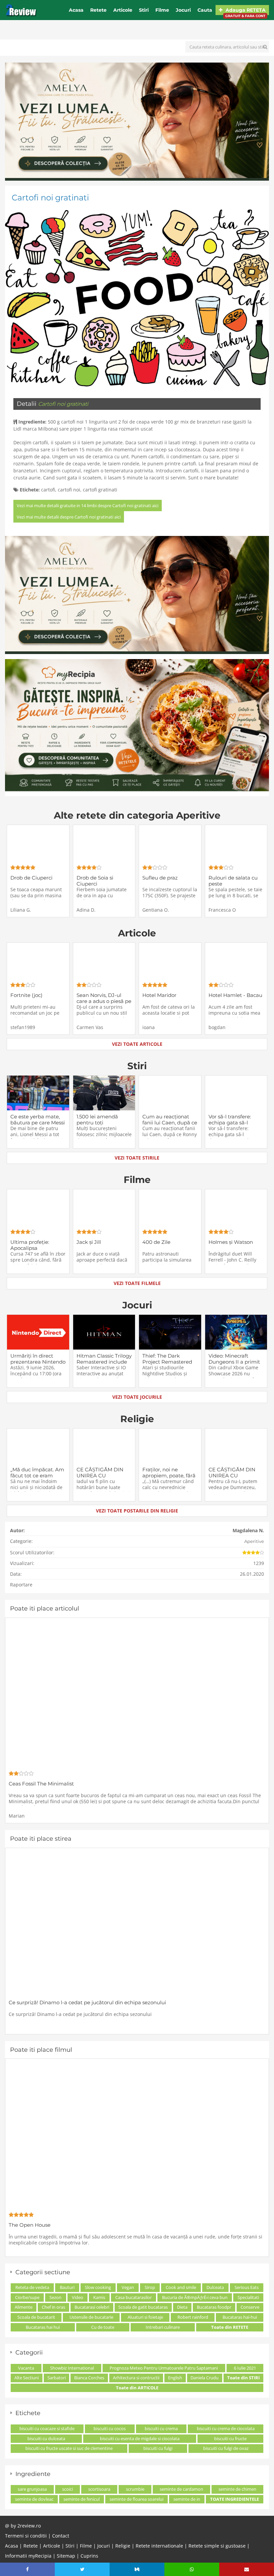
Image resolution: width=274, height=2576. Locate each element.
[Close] (198, 1200)
